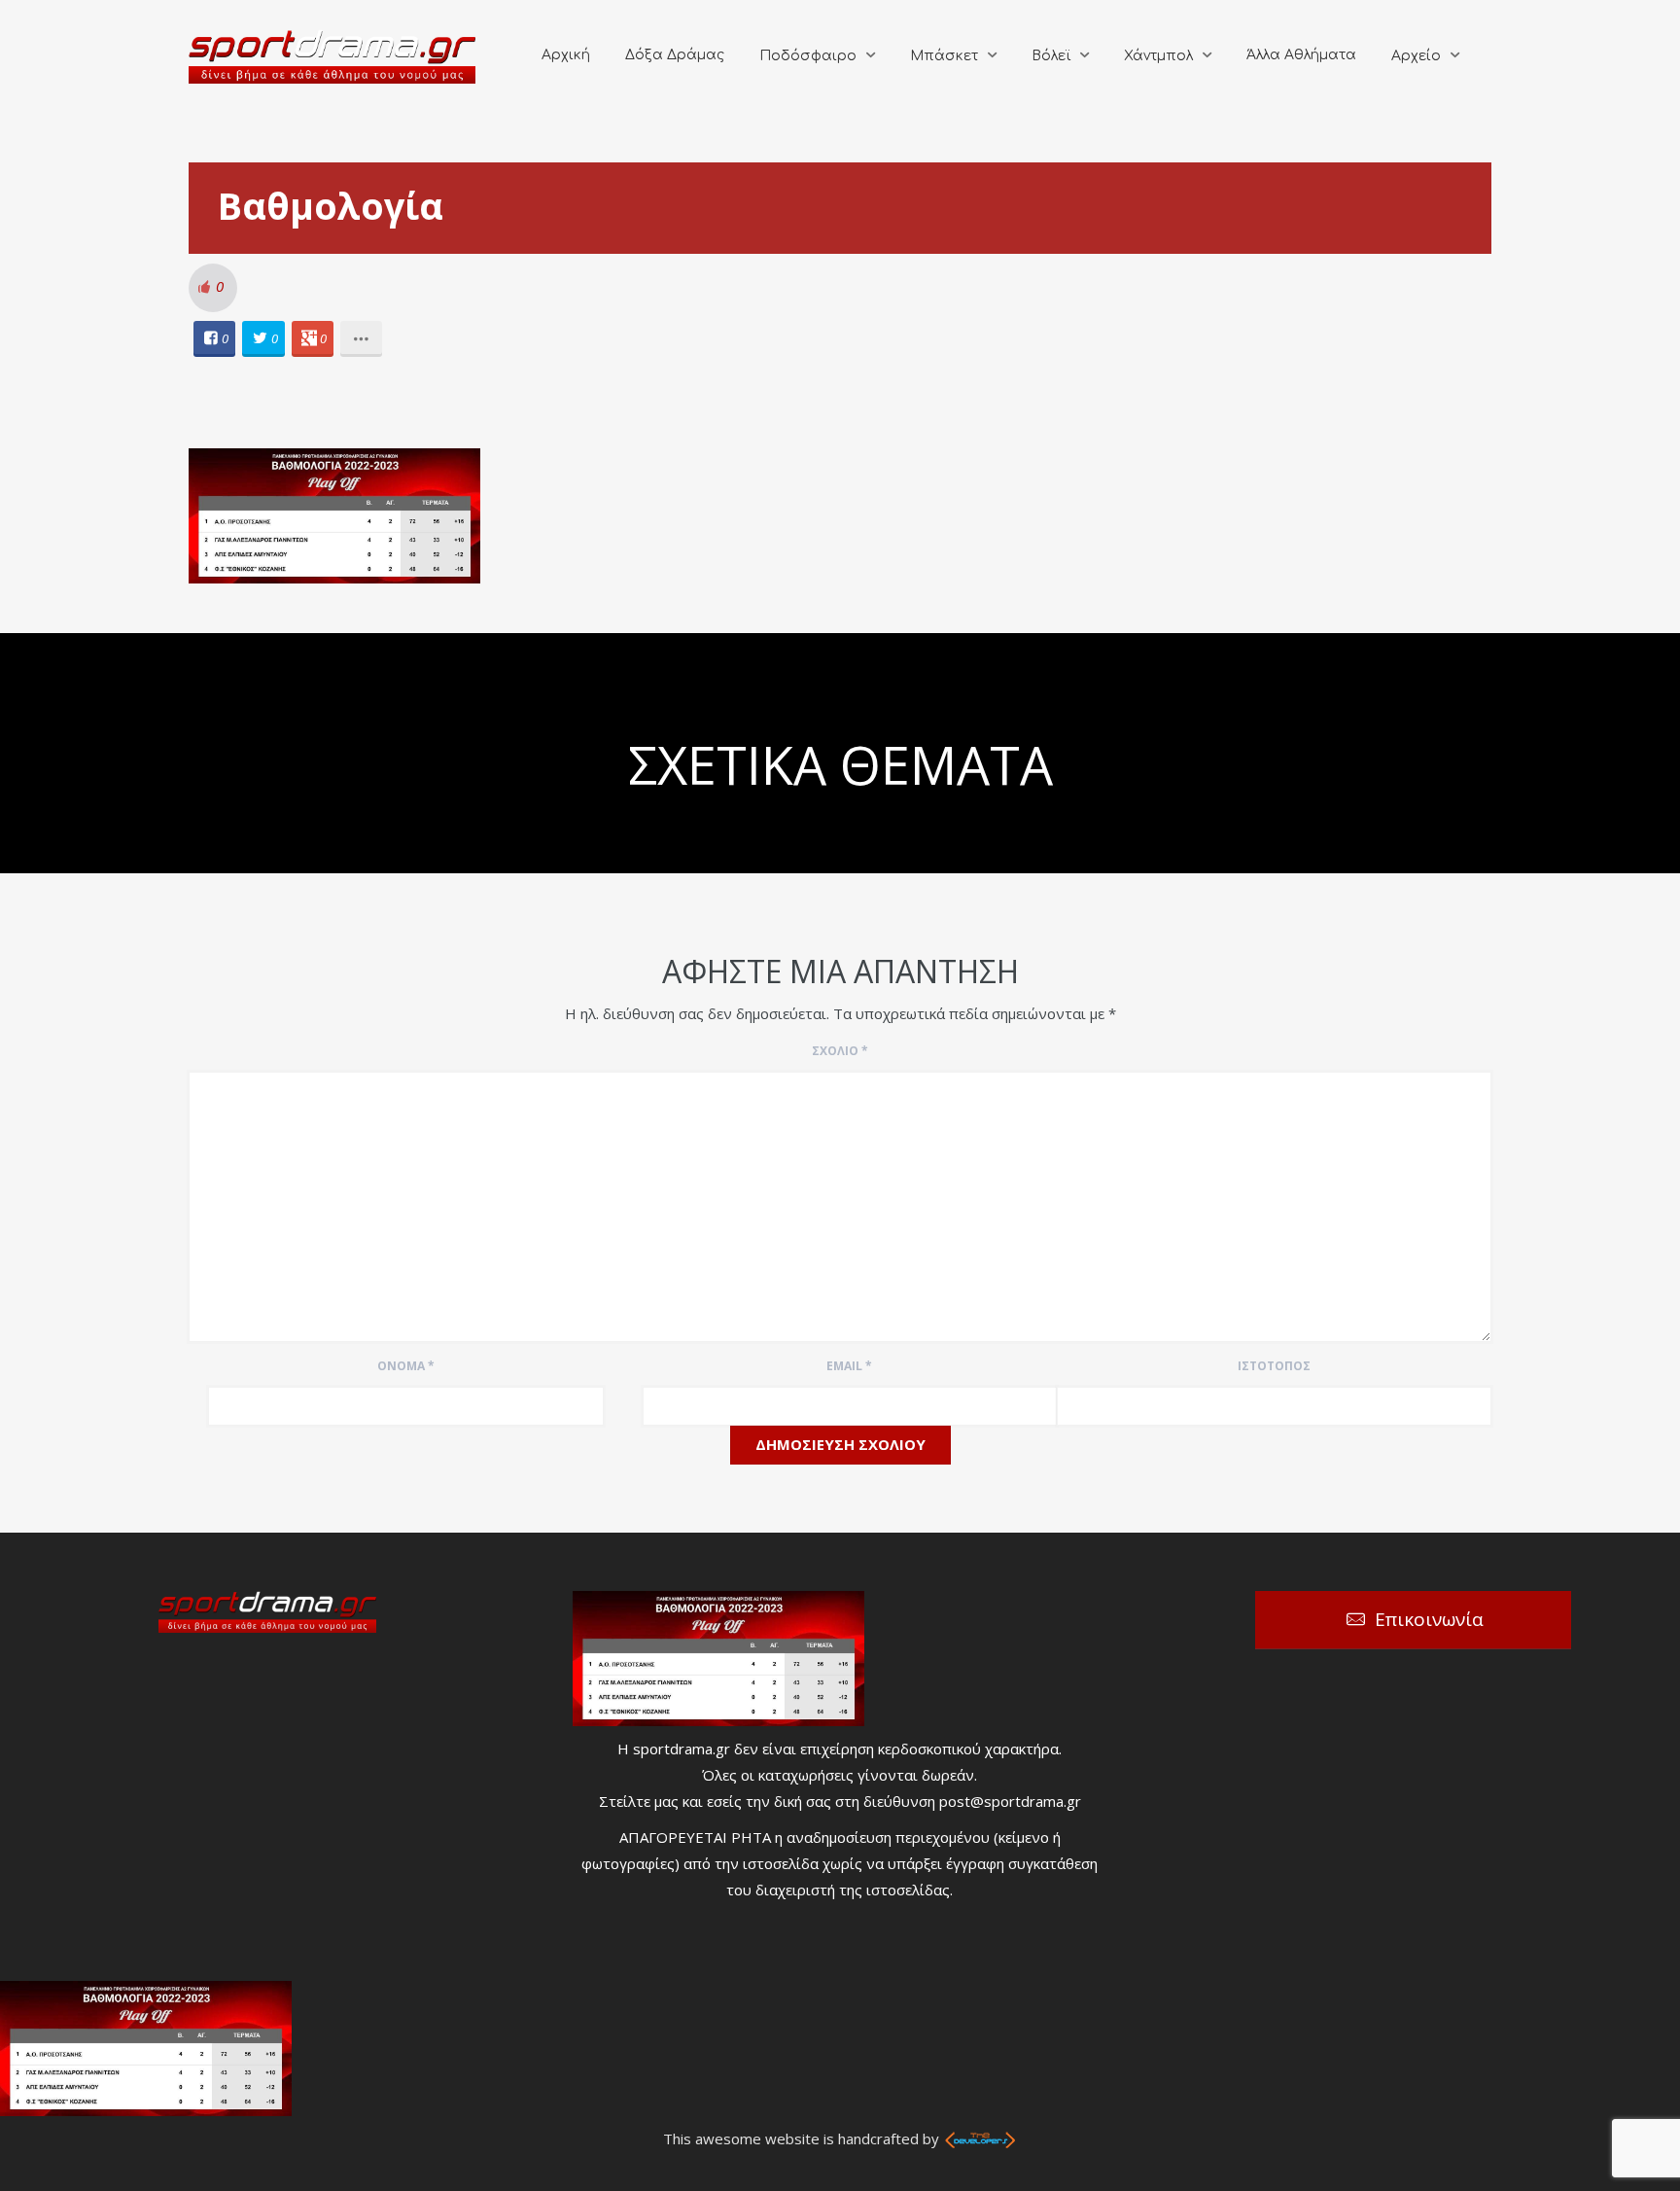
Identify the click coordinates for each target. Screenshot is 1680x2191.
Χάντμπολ (1158, 56)
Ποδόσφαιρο (808, 56)
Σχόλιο (840, 1051)
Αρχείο (1416, 56)
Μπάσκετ (944, 56)
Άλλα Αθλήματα (1301, 55)
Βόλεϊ (1051, 56)
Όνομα (406, 1366)
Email (849, 1366)
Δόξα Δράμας (675, 55)
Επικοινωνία (1429, 1619)
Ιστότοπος (1274, 1366)
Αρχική (566, 55)
